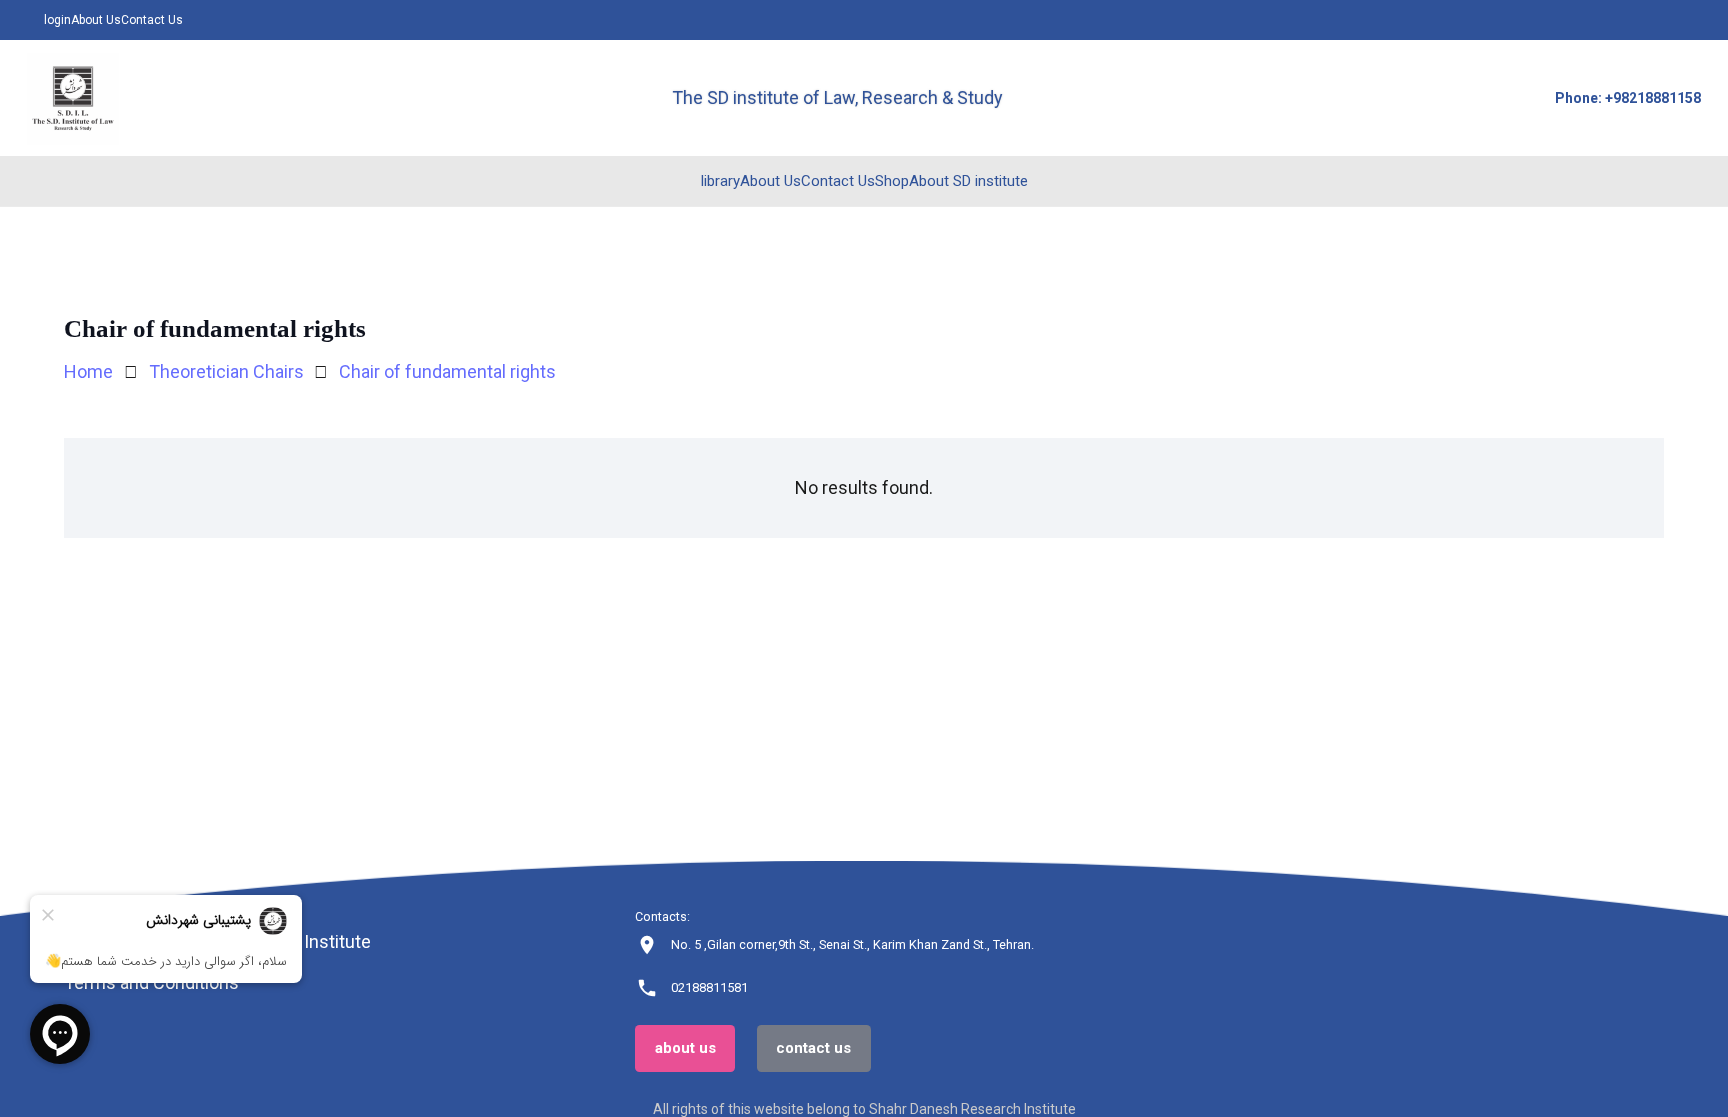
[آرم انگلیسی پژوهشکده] (73, 98)
